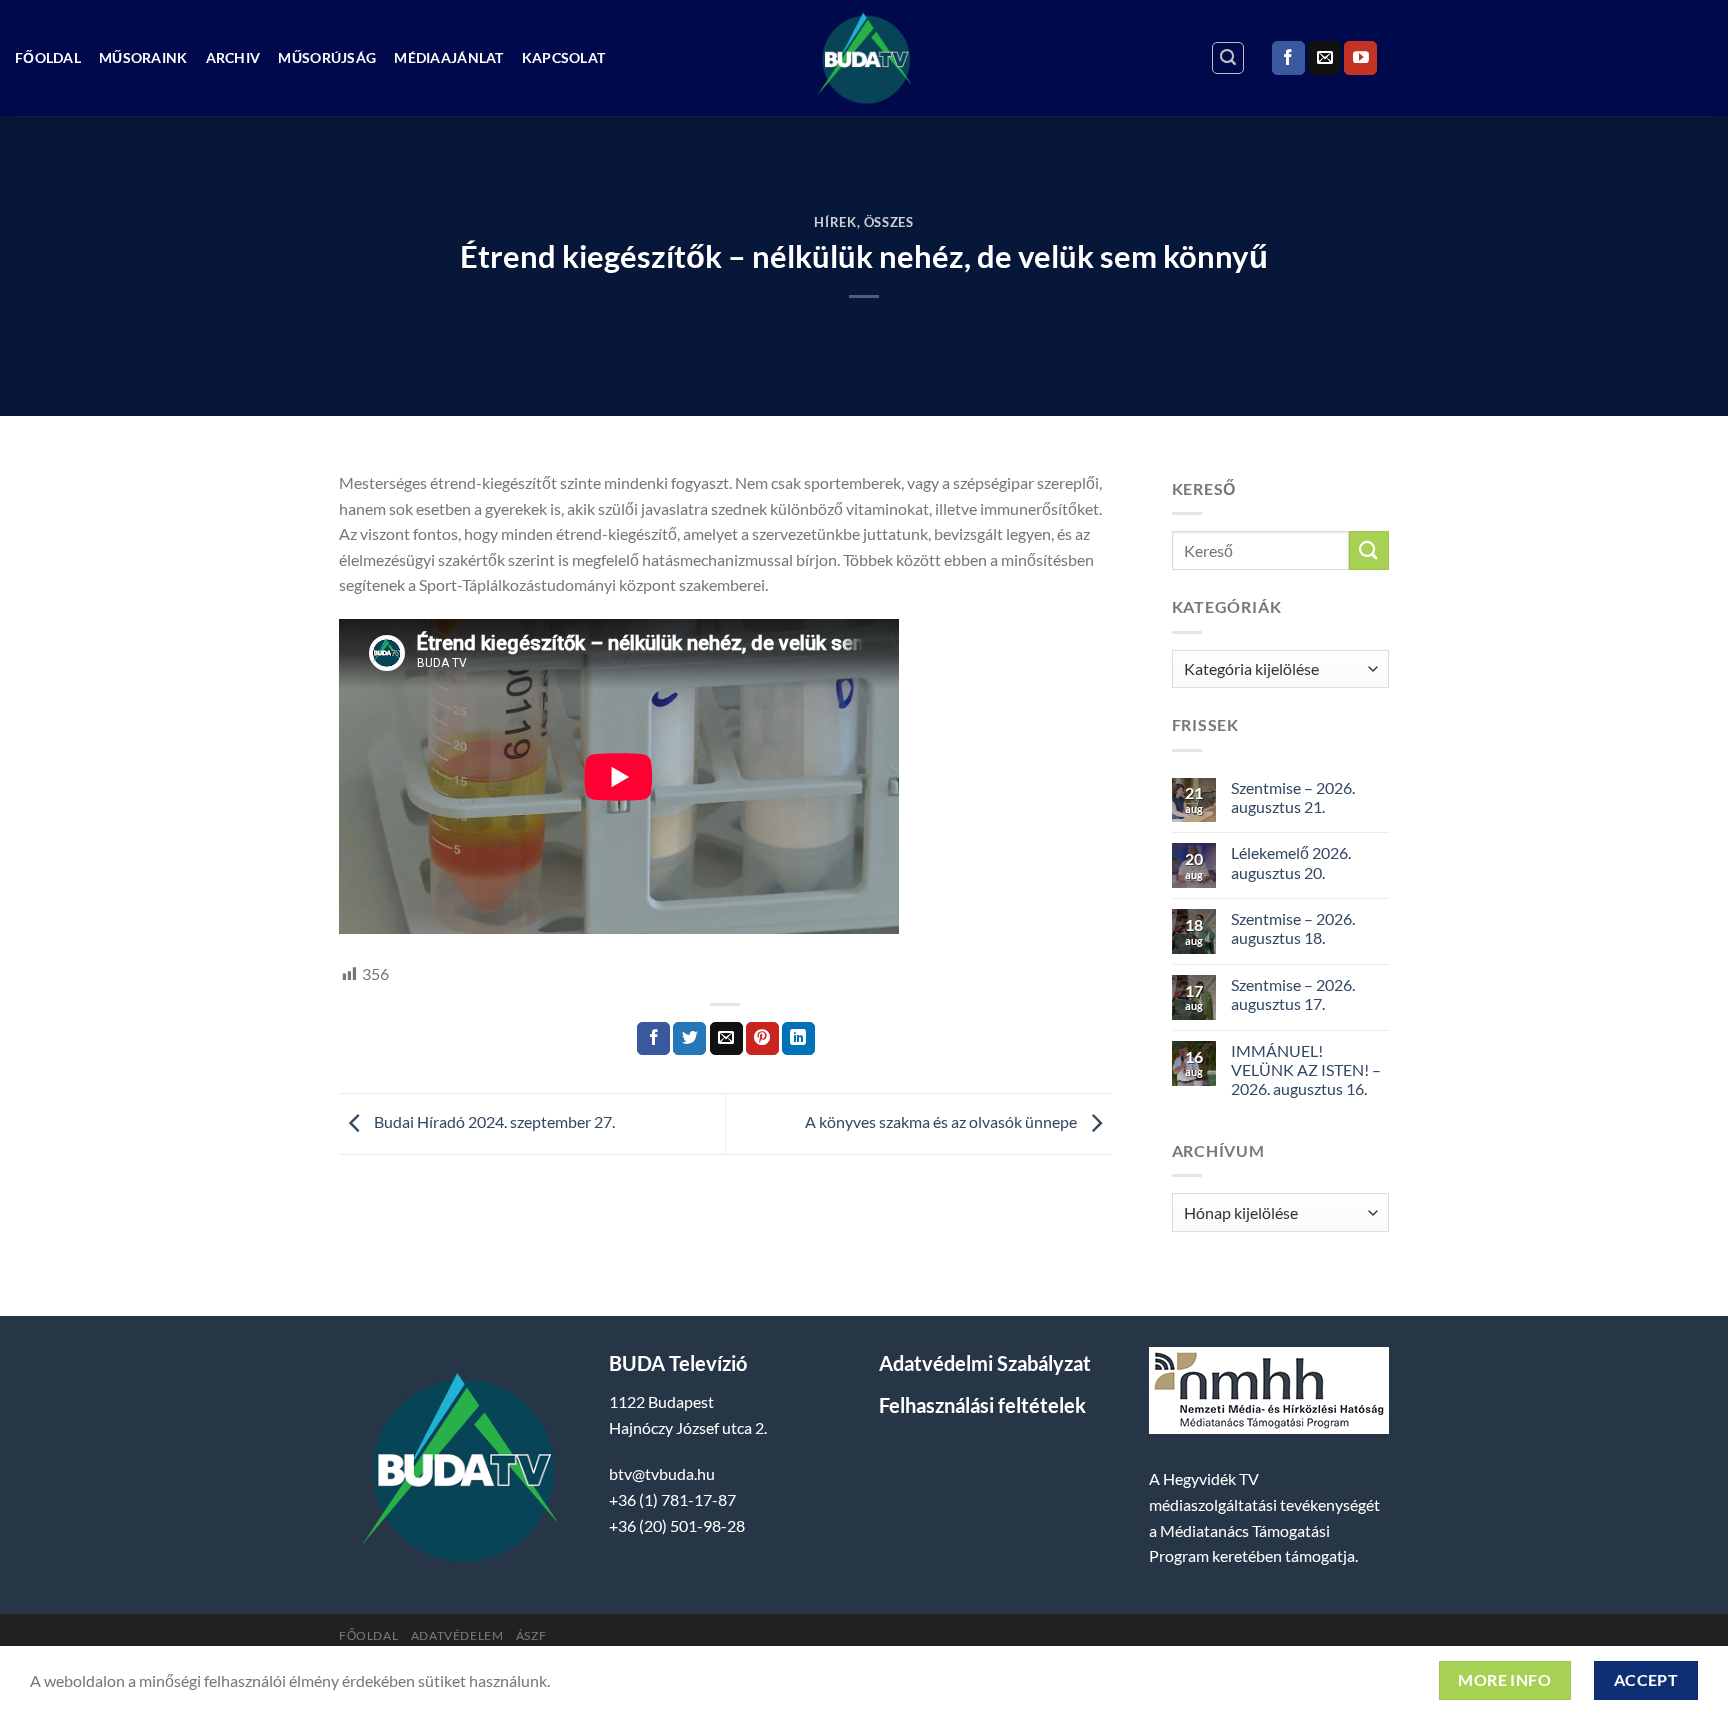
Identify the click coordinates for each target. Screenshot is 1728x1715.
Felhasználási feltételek (982, 1405)
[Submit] (1369, 550)
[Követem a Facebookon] (1288, 58)
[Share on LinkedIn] (798, 1039)
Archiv (233, 57)
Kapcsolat (564, 57)
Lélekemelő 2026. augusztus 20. (1291, 862)
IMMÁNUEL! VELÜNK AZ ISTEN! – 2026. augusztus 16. (1306, 1069)
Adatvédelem (457, 1635)
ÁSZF (531, 1635)
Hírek (835, 222)
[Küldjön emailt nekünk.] (1324, 58)
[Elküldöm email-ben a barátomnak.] (726, 1039)
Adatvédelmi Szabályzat (985, 1363)
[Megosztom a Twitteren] (689, 1039)
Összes (889, 222)
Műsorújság (327, 57)
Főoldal (48, 57)
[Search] (1228, 58)
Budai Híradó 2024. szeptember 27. (493, 1121)
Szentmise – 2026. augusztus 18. (1293, 928)
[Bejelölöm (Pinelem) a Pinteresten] (762, 1039)
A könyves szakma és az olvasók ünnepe (942, 1121)
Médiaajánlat (448, 57)
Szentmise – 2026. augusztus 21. (1293, 797)
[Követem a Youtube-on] (1360, 58)
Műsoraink (143, 57)
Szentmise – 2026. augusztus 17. (1293, 994)
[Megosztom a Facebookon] (653, 1039)
